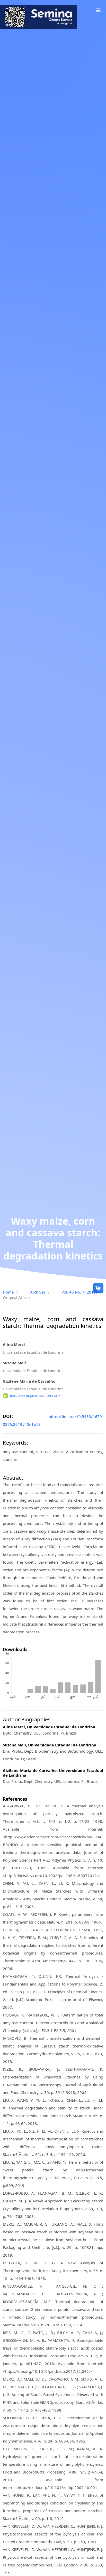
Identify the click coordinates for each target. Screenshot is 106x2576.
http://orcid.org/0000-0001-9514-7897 (35, 1396)
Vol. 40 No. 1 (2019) (79, 1292)
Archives (38, 1292)
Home (8, 1292)
